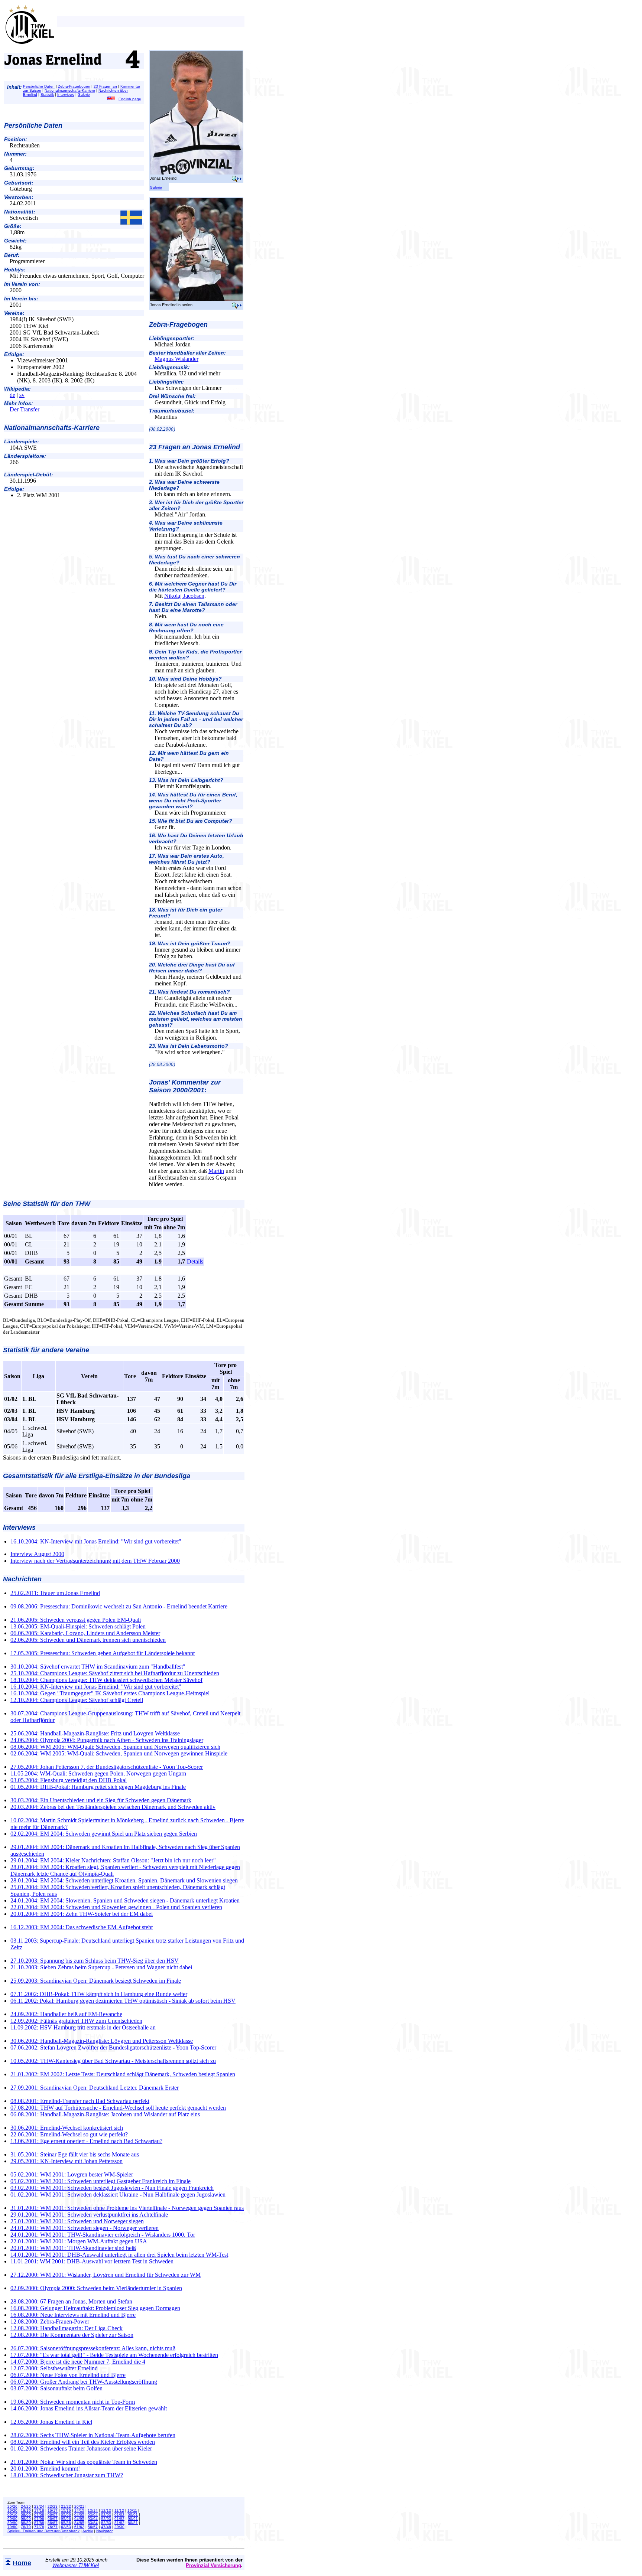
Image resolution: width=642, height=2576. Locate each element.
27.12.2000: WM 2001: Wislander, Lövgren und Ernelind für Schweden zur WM (106, 2275)
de (12, 395)
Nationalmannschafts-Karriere (70, 90)
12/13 (106, 2510)
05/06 (66, 2515)
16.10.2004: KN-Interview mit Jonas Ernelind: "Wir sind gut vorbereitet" (96, 1541)
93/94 (93, 2519)
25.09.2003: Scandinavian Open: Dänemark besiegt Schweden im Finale (96, 1981)
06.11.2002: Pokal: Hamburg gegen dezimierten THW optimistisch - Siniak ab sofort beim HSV (123, 2001)
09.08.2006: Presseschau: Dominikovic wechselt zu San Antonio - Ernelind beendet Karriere (119, 1606)
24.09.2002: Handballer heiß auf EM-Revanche (66, 2014)
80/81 (133, 2523)
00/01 (133, 2515)
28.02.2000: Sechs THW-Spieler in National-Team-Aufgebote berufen (93, 2435)
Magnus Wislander (176, 359)
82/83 (106, 2523)
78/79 (26, 2527)
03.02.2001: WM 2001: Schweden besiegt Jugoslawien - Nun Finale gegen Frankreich (112, 2188)
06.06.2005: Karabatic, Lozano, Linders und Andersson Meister (85, 1633)
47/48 (106, 2527)
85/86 (66, 2523)
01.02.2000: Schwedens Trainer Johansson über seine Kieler (81, 2448)
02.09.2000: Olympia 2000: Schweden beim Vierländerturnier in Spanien (96, 2288)
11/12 (119, 2510)
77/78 (39, 2527)
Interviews (66, 94)
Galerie (84, 94)
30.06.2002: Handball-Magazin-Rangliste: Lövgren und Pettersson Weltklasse (102, 2041)
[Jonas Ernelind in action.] (196, 300)
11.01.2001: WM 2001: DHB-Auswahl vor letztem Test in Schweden (92, 2261)
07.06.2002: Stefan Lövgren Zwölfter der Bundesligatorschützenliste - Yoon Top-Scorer (113, 2047)
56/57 (93, 2527)
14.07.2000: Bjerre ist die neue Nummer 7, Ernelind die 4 (78, 2362)
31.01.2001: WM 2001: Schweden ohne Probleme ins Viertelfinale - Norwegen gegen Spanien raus (127, 2208)
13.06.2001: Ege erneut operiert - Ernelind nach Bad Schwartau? (86, 2141)
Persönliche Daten (39, 86)
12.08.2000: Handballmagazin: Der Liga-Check (67, 2328)
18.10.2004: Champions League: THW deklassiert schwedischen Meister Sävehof (106, 1680)
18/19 (26, 2510)
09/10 (12, 2515)
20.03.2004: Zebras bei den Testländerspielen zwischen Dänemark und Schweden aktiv (113, 1807)
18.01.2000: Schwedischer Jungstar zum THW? (67, 2475)
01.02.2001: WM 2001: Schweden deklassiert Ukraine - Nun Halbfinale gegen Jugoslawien (118, 2195)
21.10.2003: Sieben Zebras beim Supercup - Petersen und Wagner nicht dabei (101, 1967)
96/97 (53, 2519)
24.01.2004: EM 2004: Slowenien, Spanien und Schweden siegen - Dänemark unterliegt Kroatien (125, 1900)
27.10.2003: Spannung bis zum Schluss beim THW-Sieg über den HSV (95, 1961)
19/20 (12, 2510)
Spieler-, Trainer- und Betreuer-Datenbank (43, 2531)
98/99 (26, 2519)
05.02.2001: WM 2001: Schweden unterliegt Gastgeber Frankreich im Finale (100, 2181)
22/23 (53, 2506)
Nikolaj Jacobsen (184, 596)
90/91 (133, 2519)
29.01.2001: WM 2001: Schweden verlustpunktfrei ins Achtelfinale (89, 2215)
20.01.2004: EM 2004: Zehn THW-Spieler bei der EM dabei (82, 1914)
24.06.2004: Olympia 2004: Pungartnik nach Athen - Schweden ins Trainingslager (107, 1740)
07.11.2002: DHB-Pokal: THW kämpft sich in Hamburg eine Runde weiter (99, 1994)
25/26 (12, 2506)
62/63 (66, 2527)
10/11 (132, 2510)
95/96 (66, 2519)
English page (130, 99)
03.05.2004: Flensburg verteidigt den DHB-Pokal (69, 1780)
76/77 (53, 2527)
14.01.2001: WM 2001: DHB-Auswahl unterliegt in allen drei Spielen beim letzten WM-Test (119, 2255)
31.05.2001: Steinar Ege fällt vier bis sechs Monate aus (75, 2154)
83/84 (93, 2523)
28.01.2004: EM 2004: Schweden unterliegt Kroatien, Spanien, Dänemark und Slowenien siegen (124, 1880)
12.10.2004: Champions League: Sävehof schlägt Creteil (77, 1700)
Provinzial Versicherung (213, 2565)
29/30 (119, 2527)
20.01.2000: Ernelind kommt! (45, 2469)
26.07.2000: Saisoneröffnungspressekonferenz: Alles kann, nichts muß (93, 2348)
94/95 (79, 2519)
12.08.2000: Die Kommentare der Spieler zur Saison (72, 2335)
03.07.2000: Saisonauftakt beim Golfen (56, 2388)
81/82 (119, 2523)
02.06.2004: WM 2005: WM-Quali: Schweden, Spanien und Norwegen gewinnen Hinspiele (119, 1753)
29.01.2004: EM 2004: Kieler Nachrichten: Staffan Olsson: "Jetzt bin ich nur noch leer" (113, 1860)
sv (22, 395)
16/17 (53, 2510)
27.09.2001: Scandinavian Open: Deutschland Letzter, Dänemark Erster (95, 2088)
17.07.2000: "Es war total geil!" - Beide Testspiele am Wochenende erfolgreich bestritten (114, 2355)
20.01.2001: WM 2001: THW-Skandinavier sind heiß (73, 2248)
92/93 (106, 2519)
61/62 (79, 2527)
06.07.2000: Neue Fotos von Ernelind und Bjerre (68, 2375)
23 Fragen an (105, 86)
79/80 (12, 2527)
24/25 (26, 2506)
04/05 (79, 2515)
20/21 (79, 2506)
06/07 (53, 2515)
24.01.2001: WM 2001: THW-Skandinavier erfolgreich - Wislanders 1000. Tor (103, 2235)
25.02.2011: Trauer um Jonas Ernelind (55, 1593)
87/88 (39, 2523)
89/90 (12, 2523)
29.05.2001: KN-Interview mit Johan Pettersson (67, 2161)
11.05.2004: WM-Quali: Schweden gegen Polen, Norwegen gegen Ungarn (98, 1773)
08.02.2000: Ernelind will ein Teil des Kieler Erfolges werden (83, 2442)
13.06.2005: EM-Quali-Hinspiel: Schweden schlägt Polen (78, 1626)
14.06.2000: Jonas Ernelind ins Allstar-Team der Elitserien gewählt (89, 2408)
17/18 (39, 2510)
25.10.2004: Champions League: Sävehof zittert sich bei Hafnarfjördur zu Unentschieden (115, 1673)
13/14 (93, 2510)
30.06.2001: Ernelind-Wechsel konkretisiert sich (67, 2128)
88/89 (26, 2523)
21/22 (66, 2506)
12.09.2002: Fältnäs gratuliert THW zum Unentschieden (76, 2021)
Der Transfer (25, 409)
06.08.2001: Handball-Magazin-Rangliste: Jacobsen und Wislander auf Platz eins (105, 2114)
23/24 (39, 2506)
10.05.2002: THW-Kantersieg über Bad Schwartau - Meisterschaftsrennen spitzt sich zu (113, 2061)
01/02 (119, 2515)
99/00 (12, 2519)
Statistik (47, 94)
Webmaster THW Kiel (76, 2565)
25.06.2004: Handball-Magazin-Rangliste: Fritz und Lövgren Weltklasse (95, 1733)
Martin (216, 1171)
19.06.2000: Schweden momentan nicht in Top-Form (73, 2402)
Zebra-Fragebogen (74, 86)
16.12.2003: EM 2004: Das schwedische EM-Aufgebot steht (82, 1927)
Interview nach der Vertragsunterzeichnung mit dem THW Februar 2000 (95, 1561)
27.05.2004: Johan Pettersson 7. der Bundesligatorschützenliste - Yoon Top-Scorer (107, 1767)
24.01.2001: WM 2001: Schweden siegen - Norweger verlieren (85, 2228)
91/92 (119, 2519)
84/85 (79, 2523)
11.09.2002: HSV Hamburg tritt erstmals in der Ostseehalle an (83, 2027)
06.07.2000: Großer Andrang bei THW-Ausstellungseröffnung (84, 2382)
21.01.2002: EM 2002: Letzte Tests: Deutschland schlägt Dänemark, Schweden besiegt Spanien (123, 2074)
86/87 (53, 2523)
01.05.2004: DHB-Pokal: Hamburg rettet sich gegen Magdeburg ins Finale (98, 1787)
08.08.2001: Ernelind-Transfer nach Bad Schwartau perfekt (80, 2101)
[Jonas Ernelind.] (196, 173)
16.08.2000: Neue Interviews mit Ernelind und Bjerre (73, 2315)
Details (195, 1261)
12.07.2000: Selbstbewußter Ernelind (54, 2368)
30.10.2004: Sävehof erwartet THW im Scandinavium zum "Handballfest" (98, 1667)
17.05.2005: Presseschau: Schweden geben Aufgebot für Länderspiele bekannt (103, 1653)
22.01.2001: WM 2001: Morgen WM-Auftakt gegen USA (79, 2241)
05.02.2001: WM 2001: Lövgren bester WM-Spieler (72, 2174)
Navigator (104, 2531)
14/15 (79, 2510)
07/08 (39, 2515)
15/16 (66, 2510)
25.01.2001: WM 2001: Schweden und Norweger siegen (77, 2221)
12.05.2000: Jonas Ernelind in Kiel (51, 2422)
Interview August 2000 (37, 1554)
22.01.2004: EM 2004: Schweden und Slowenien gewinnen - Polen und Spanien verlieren (116, 1907)
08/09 (26, 2515)
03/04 (93, 2515)
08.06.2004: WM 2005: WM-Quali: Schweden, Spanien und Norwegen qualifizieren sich (115, 1747)
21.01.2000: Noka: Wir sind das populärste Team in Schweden (84, 2462)
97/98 (39, 2519)
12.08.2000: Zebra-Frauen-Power (50, 2321)
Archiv (88, 2531)
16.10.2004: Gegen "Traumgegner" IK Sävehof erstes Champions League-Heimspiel (110, 1693)
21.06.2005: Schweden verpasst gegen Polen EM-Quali (76, 1620)
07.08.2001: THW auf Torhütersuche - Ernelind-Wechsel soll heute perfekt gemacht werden (118, 2108)
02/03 (106, 2515)
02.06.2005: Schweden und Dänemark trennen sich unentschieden (88, 1640)
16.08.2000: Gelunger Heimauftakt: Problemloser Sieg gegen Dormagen (95, 2308)
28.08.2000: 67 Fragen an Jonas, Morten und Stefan (71, 2301)
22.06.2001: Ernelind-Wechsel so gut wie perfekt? (69, 2134)
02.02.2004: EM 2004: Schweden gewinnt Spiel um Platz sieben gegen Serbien (104, 1834)
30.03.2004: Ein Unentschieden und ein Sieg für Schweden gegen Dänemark (101, 1800)
